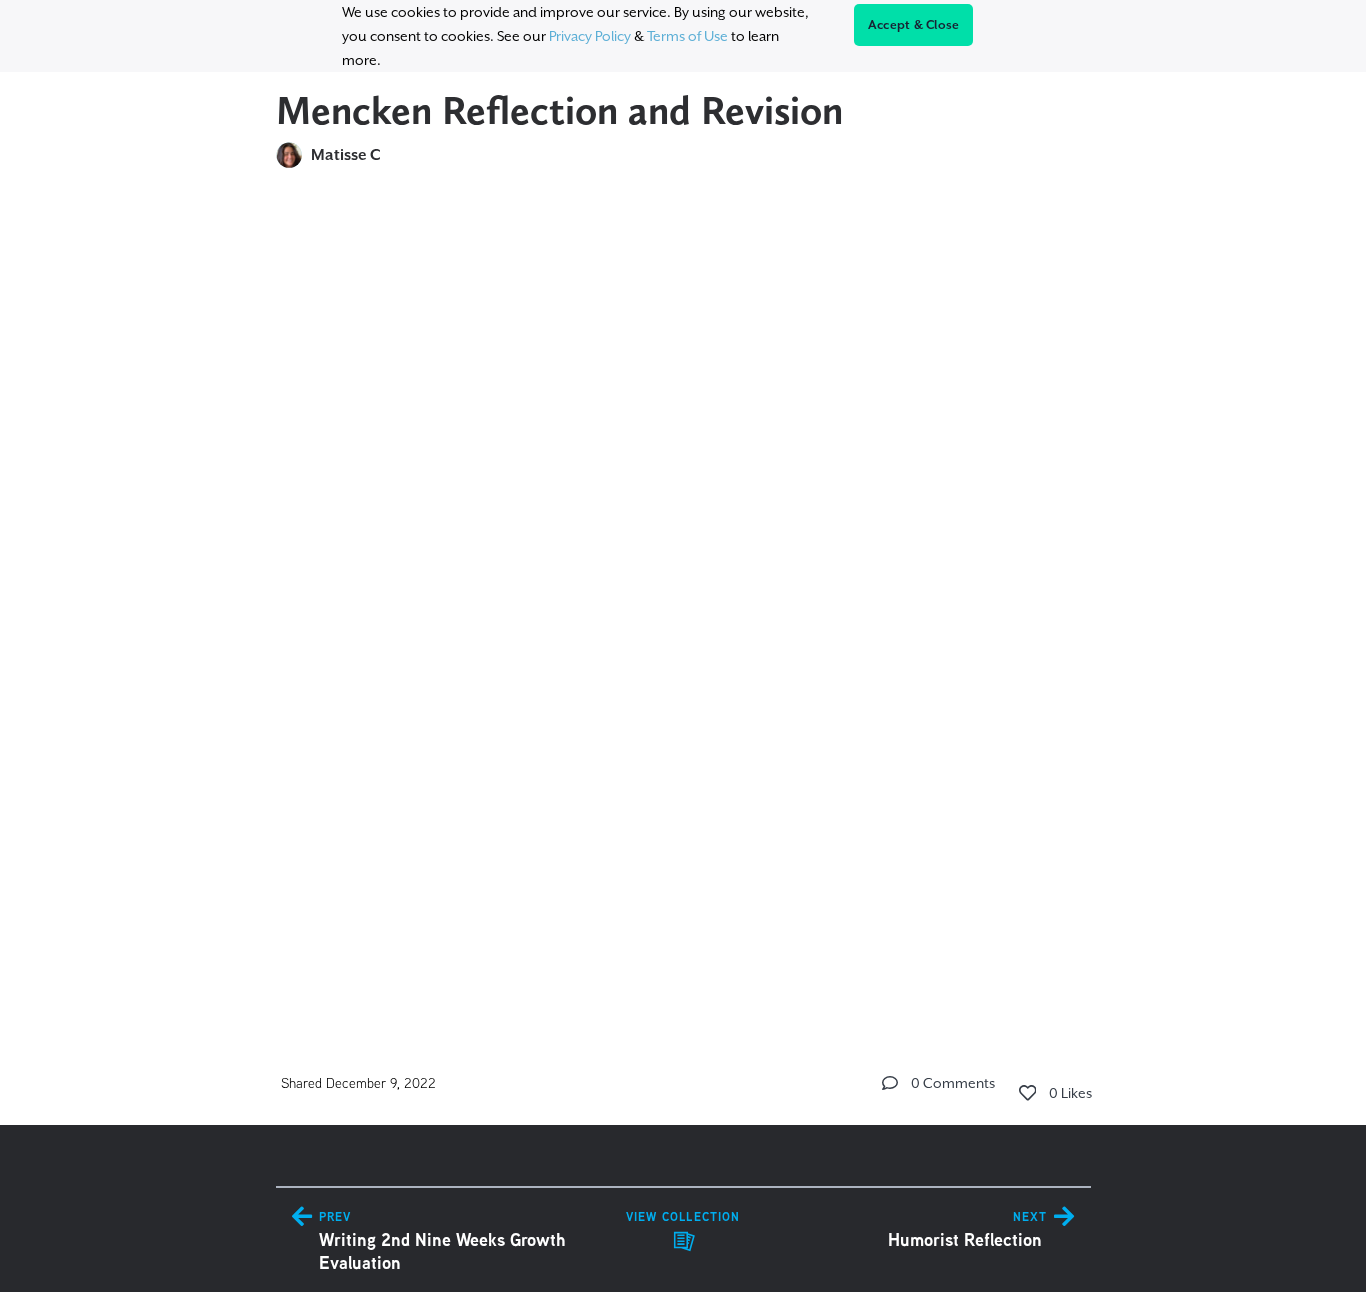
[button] (890, 1083)
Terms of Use (687, 36)
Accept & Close (914, 25)
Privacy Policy (590, 36)
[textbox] (683, 597)
